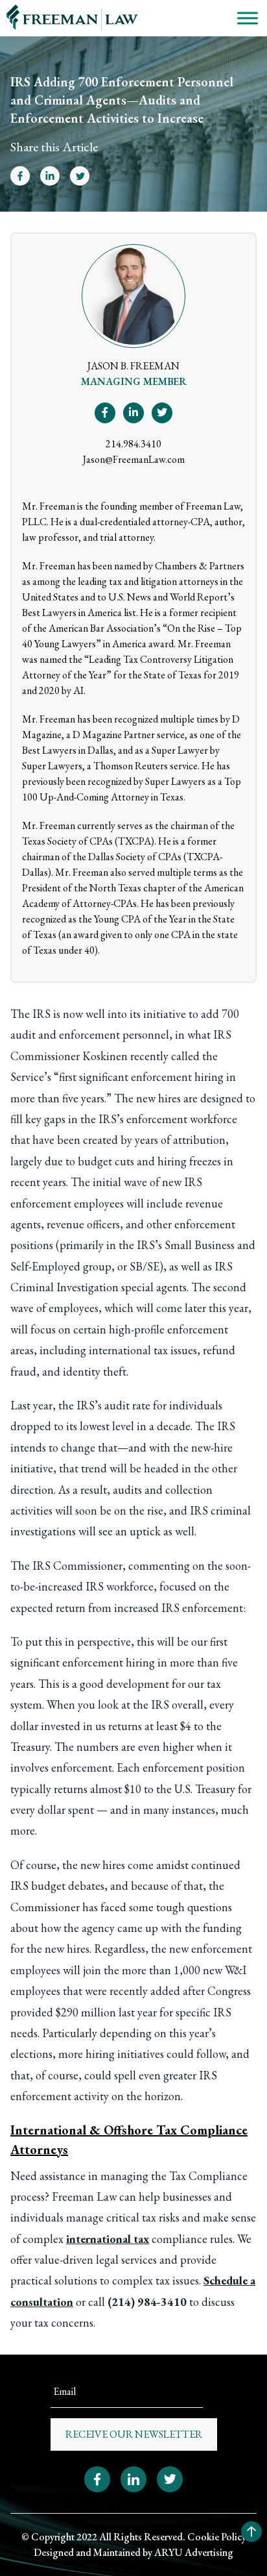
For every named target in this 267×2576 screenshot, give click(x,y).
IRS (41, 1014)
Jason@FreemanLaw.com (134, 459)
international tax (108, 2239)
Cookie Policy (217, 2537)
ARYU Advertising (194, 2552)
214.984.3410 (133, 444)
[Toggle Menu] (248, 18)
